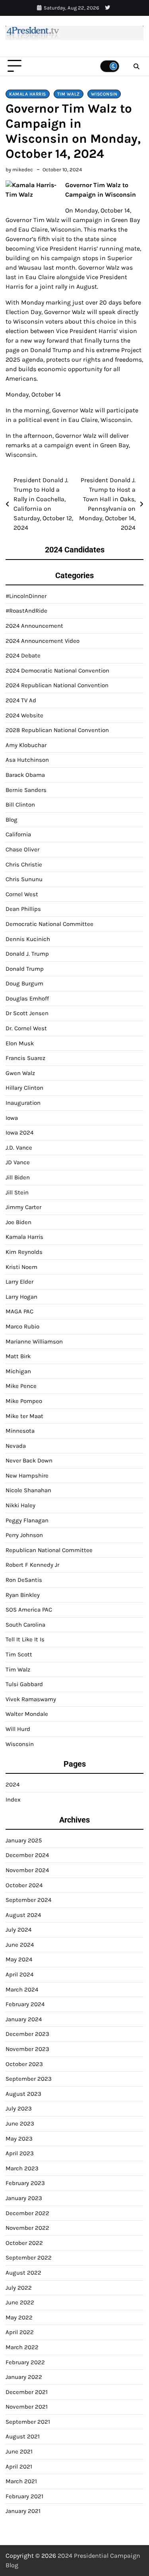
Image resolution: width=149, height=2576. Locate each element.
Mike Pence (21, 1386)
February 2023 (25, 2183)
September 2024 (28, 1900)
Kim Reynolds (24, 1252)
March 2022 (22, 2347)
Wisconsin (104, 94)
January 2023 (24, 2198)
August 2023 (23, 2094)
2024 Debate (23, 655)
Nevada (16, 1446)
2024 (13, 1784)
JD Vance (18, 1162)
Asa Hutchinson (27, 760)
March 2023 (22, 2168)
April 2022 (20, 2332)
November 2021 (27, 2407)
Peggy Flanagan (27, 1520)
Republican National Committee (49, 1550)
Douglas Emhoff (27, 999)
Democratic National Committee (49, 924)
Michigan (18, 1371)
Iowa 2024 (19, 1133)
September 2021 (28, 2422)
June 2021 (19, 2451)
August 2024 (23, 1915)
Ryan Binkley (23, 1595)
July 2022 (19, 2288)
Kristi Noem (21, 1267)
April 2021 (19, 2467)
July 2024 (18, 1930)
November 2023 (27, 2049)
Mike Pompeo (24, 1401)
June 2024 (20, 1945)
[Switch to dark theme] (110, 66)
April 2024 (19, 1974)
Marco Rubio (22, 1326)
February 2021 (24, 2496)
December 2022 (27, 2213)
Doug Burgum (24, 983)
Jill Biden (18, 1177)
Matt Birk (18, 1356)
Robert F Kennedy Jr (32, 1565)
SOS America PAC (29, 1610)
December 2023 (27, 2034)
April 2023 (20, 2153)
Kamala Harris (28, 94)
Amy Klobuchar (26, 745)
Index (13, 1800)
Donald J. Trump (27, 954)
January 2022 (24, 2377)
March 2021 (21, 2481)
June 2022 (20, 2302)
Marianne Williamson (34, 1342)
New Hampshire (27, 1476)
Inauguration (23, 1103)
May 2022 (19, 2317)
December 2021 (27, 2392)
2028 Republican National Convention (57, 730)
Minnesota (20, 1431)
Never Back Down (29, 1460)
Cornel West (22, 894)
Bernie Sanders (26, 790)
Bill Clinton (20, 805)
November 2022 (27, 2228)
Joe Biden (18, 1222)
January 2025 (24, 1840)
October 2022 (24, 2243)
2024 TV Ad (21, 700)
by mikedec (19, 170)
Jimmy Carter (23, 1207)
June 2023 (20, 2124)
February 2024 (25, 2004)
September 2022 (29, 2258)
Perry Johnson (24, 1535)
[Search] (136, 66)
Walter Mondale (27, 1714)
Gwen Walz (20, 1073)
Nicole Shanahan (28, 1490)
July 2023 (19, 2108)
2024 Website (24, 715)
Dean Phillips (23, 909)
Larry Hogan (21, 1297)
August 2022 (23, 2273)
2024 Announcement (34, 626)
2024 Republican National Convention (57, 685)
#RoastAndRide (26, 611)
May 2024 (19, 1959)
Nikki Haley (20, 1505)
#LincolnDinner (26, 596)
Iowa (12, 1118)
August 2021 (23, 2436)
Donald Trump (25, 969)
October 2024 (24, 1885)
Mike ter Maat (24, 1416)
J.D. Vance (19, 1148)
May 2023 (19, 2139)
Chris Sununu (24, 879)
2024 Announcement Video (43, 641)
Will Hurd (18, 1729)
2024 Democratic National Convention (57, 671)
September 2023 (29, 2079)
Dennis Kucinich (28, 939)
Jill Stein (17, 1192)
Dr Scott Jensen (27, 1013)
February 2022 (25, 2362)
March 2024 (22, 1989)
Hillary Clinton (24, 1088)
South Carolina (25, 1625)
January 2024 (24, 2019)
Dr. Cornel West (26, 1028)
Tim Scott (19, 1654)
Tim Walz (69, 94)
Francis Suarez (25, 1058)
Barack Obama (25, 775)
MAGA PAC (19, 1311)
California (18, 834)
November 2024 (27, 1870)
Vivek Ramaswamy (31, 1699)
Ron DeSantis (24, 1580)
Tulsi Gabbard (24, 1684)
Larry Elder (19, 1282)
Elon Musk (20, 1043)
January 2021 (23, 2511)
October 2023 (24, 2064)
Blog (12, 820)
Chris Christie (24, 864)
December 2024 (27, 1855)
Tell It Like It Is (25, 1639)
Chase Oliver (22, 849)
